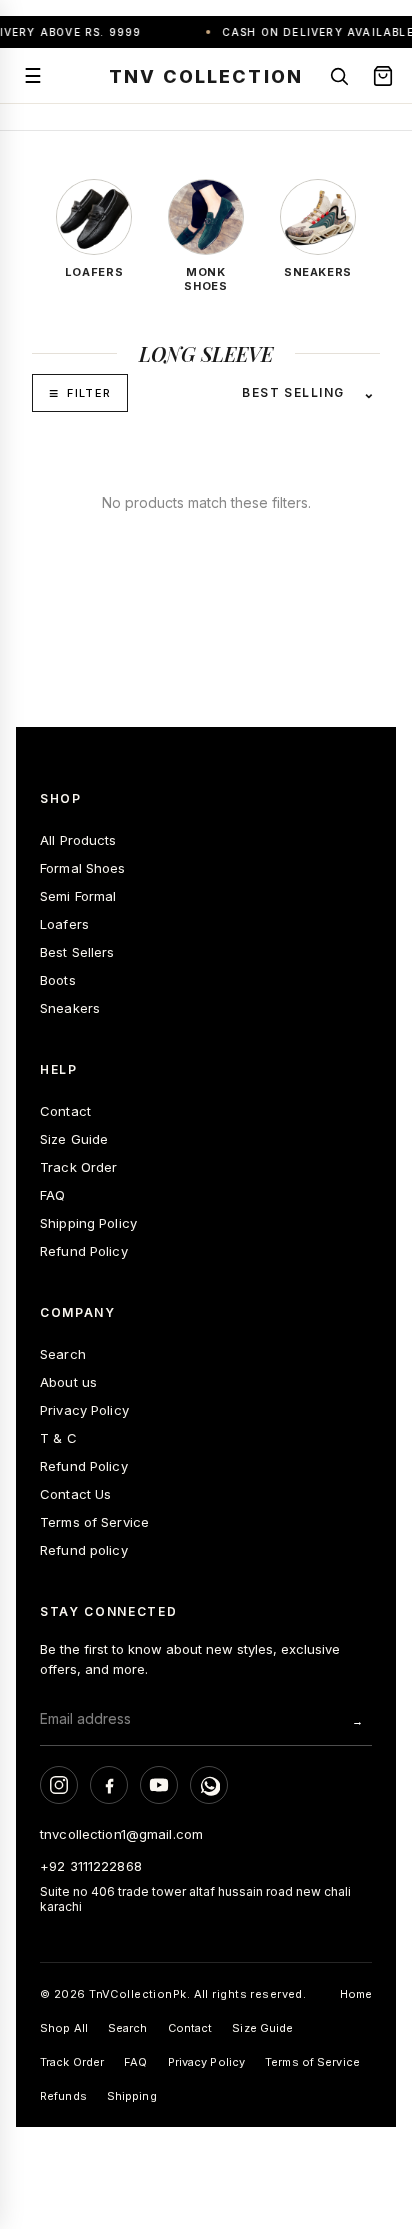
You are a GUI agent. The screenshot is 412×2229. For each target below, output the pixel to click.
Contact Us (75, 1494)
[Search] (339, 76)
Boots (58, 980)
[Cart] (383, 76)
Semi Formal (78, 896)
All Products (78, 840)
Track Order (78, 1167)
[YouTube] (159, 1785)
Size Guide (74, 1139)
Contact (65, 1111)
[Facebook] (109, 1785)
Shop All (64, 2028)
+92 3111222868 (91, 1866)
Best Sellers (77, 952)
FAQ (52, 1195)
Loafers (64, 924)
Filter (89, 393)
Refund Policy (84, 1251)
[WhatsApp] (209, 1785)
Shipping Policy (88, 1223)
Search (63, 1354)
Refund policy (84, 1550)
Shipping (132, 2096)
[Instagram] (59, 1785)
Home (356, 1994)
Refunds (63, 2096)
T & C (58, 1438)
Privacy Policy (84, 1410)
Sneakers (70, 1008)
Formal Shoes (83, 868)
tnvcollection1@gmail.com (121, 1834)
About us (68, 1382)
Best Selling (293, 392)
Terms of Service (94, 1522)
